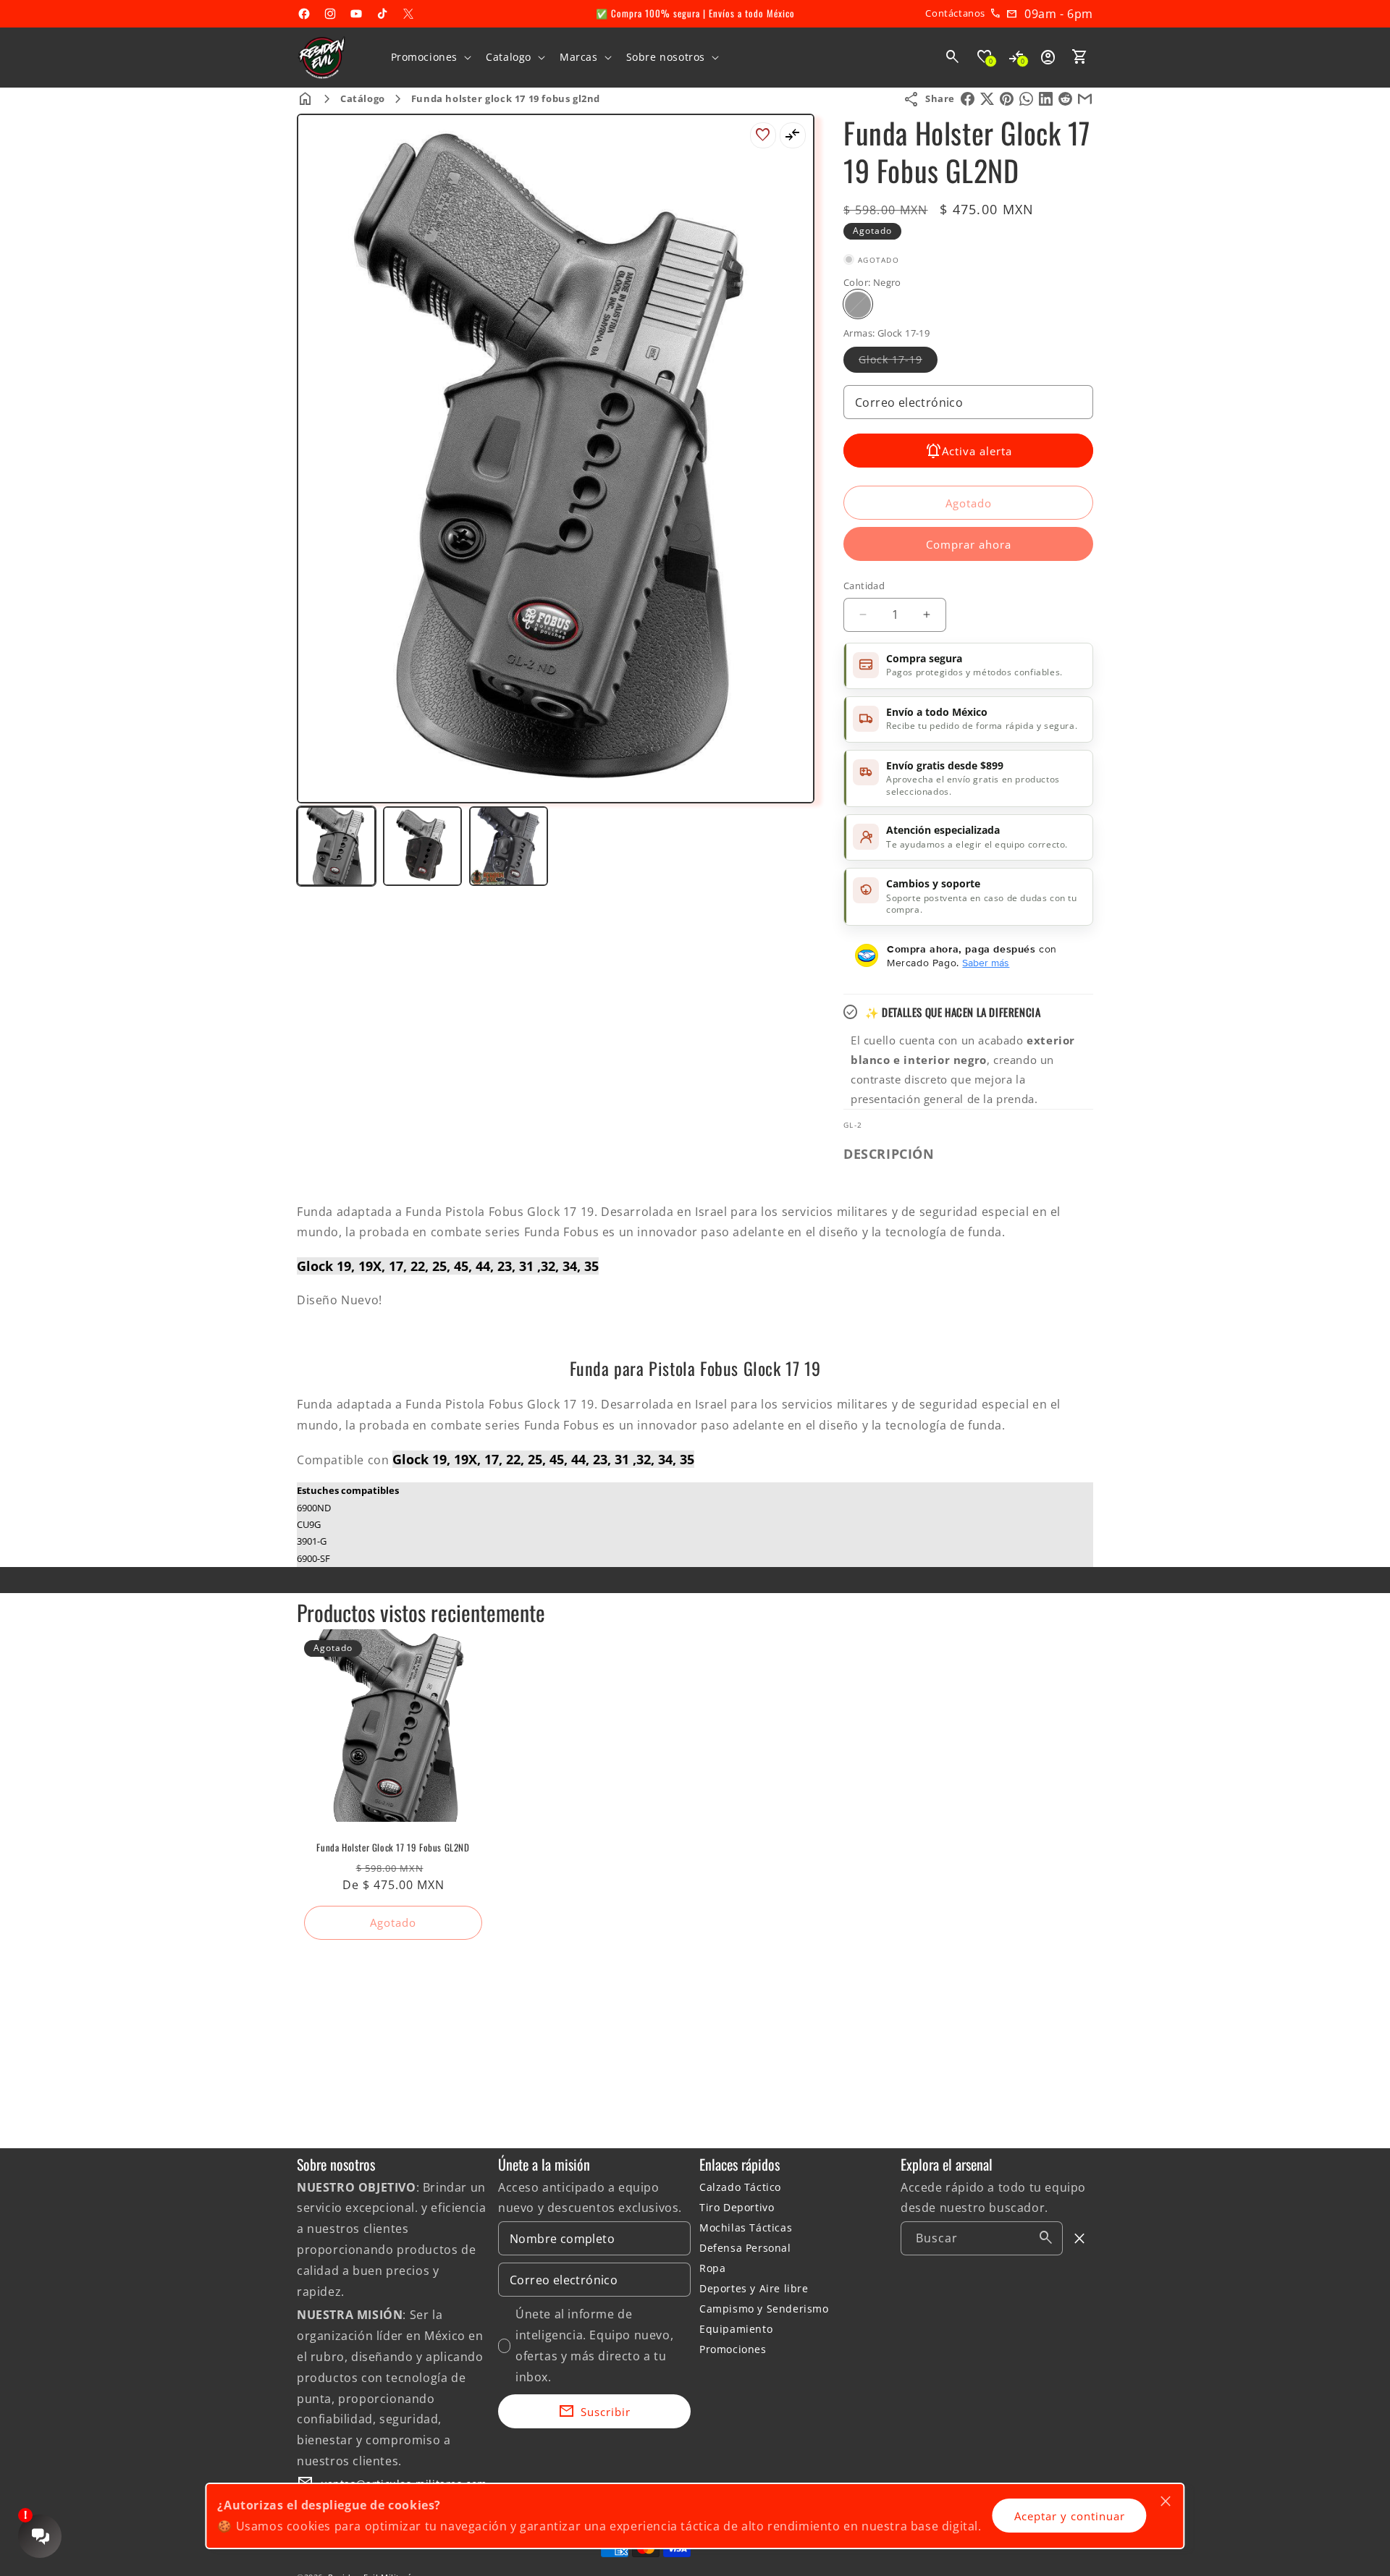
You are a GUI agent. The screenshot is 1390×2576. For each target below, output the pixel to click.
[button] (430, 57)
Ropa (712, 2268)
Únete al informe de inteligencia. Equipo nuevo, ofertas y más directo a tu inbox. (594, 2345)
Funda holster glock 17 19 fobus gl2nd (506, 98)
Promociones (733, 2349)
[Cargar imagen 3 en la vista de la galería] (509, 846)
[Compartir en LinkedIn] (1046, 99)
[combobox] (982, 2238)
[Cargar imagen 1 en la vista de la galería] (336, 846)
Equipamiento (736, 2329)
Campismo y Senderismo (764, 2309)
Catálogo (363, 98)
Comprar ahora (969, 544)
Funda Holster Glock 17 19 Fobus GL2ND (393, 1847)
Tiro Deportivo (737, 2207)
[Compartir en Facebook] (968, 99)
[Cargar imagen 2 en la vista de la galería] (422, 846)
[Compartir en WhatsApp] (1026, 99)
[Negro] (858, 304)
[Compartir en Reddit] (1065, 99)
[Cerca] (1080, 2239)
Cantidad (864, 586)
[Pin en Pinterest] (1007, 99)
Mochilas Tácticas (746, 2227)
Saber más (986, 962)
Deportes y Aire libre (754, 2288)
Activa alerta (977, 450)
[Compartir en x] (987, 99)
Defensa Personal (745, 2248)
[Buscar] (1046, 2238)
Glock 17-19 (898, 362)
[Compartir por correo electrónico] (1085, 99)
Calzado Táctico (740, 2187)
